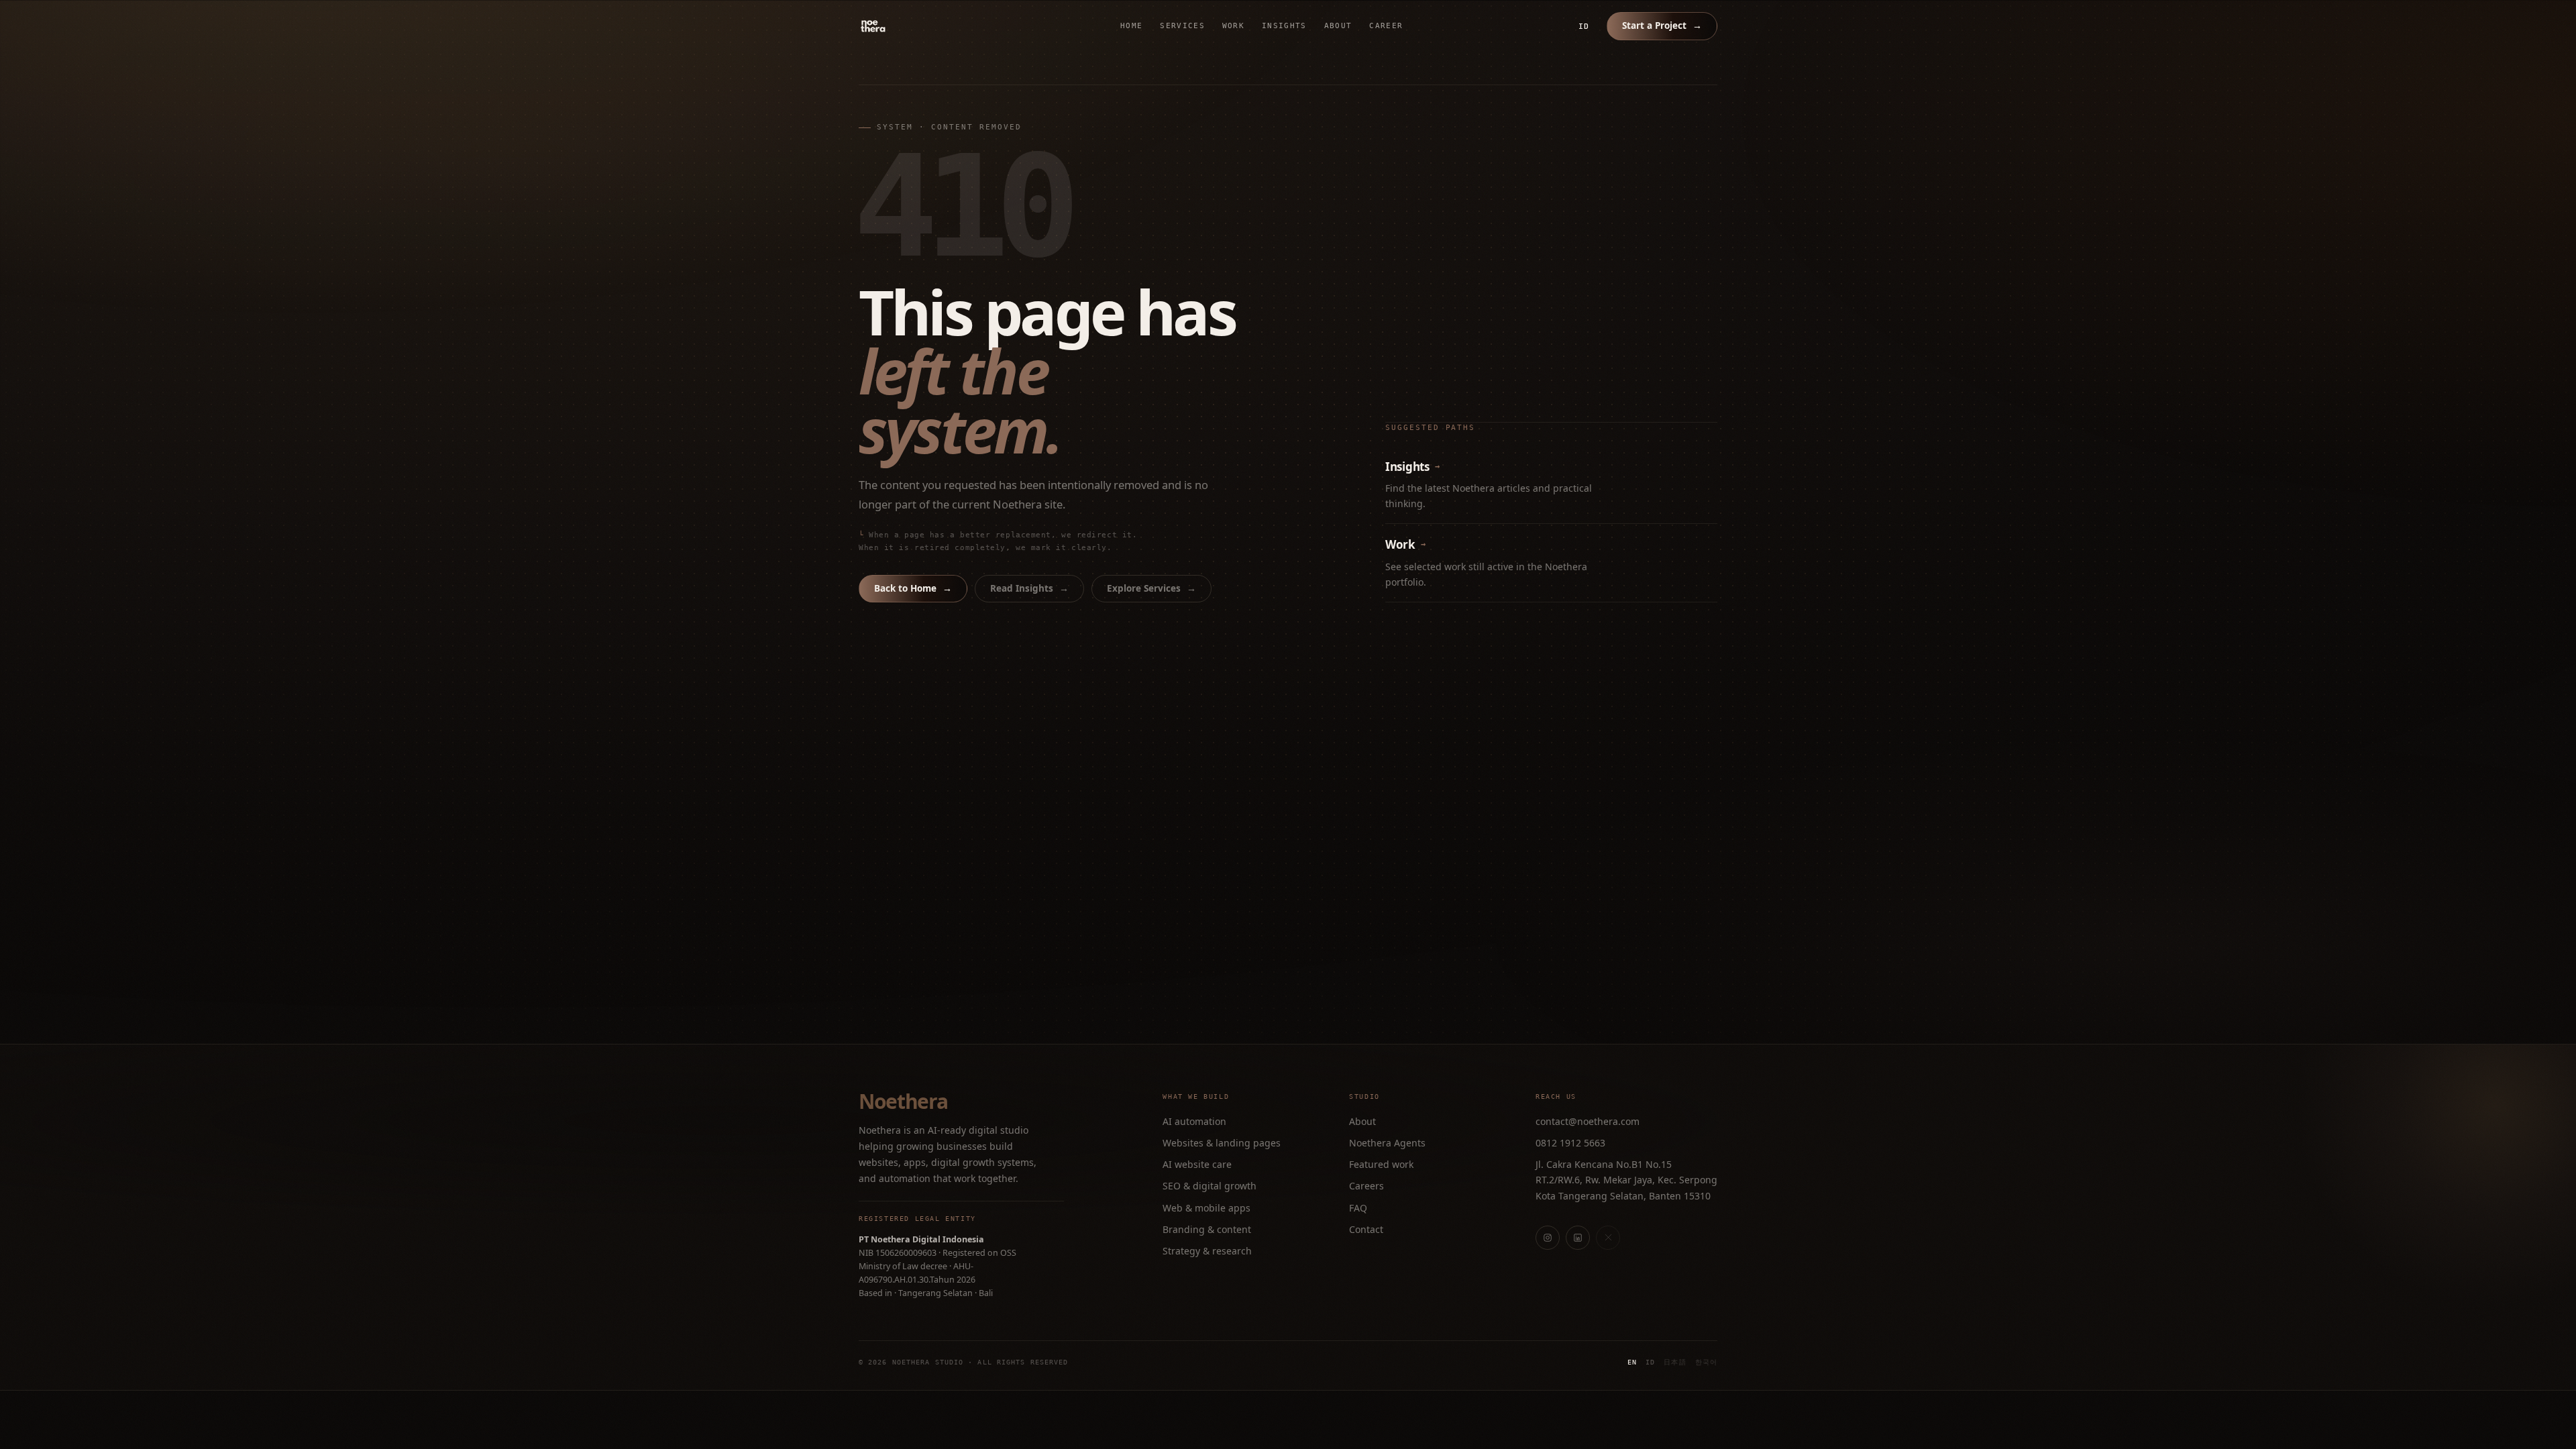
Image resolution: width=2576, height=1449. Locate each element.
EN (1632, 1362)
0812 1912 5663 (1570, 1143)
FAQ (1358, 1208)
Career (1386, 26)
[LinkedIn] (1578, 1238)
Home (1131, 26)
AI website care (1197, 1164)
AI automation (1194, 1121)
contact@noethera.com (1588, 1121)
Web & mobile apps (1206, 1208)
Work (1233, 26)
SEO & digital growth (1210, 1186)
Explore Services (1151, 588)
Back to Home (913, 588)
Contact (1366, 1229)
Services (1182, 26)
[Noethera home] (904, 26)
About (1338, 26)
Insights (1284, 26)
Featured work (1381, 1164)
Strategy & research (1207, 1251)
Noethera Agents (1387, 1143)
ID (1584, 26)
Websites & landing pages (1222, 1143)
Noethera (903, 1102)
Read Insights (1029, 588)
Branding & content (1207, 1229)
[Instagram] (1548, 1238)
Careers (1366, 1186)
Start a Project (1662, 25)
